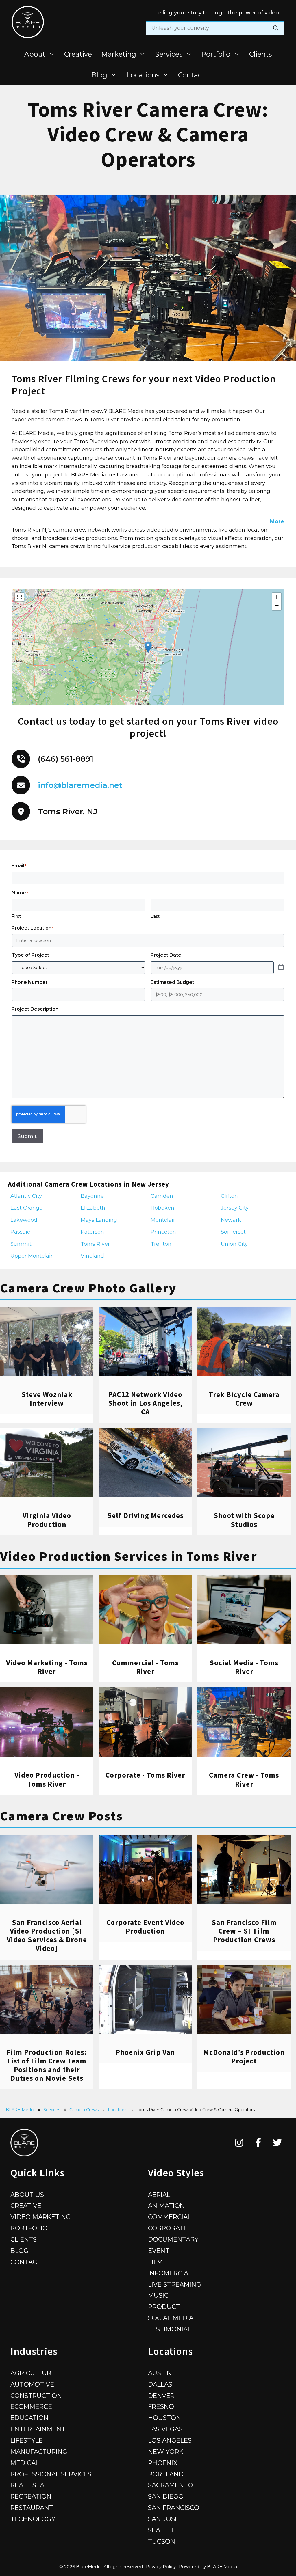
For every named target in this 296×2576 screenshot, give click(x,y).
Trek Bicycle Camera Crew (244, 1399)
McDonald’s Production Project (244, 2057)
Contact (191, 75)
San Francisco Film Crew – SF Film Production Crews (244, 1931)
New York (166, 2452)
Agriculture (33, 2373)
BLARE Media (20, 2110)
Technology (33, 2519)
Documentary (173, 2239)
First (16, 916)
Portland (166, 2474)
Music (158, 2295)
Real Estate (31, 2485)
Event (159, 2251)
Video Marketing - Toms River (47, 1667)
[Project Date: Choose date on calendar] (281, 968)
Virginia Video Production (47, 1520)
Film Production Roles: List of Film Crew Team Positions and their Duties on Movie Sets (47, 2065)
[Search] (276, 28)
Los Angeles (170, 2440)
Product (164, 2307)
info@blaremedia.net (80, 785)
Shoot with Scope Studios (244, 1520)
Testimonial (170, 2329)
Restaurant (32, 2508)
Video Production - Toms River (47, 1779)
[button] (148, 647)
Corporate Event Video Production (145, 1927)
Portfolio (216, 54)
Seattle (162, 2530)
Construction (36, 2396)
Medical (25, 2463)
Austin (160, 2373)
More (277, 521)
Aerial (159, 2195)
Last (155, 916)
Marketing (119, 54)
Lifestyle (27, 2440)
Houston (164, 2418)
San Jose (163, 2519)
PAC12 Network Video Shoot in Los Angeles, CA (145, 1403)
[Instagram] (239, 2143)
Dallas (160, 2384)
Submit (27, 1136)
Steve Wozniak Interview (47, 1399)
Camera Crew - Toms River (244, 1779)
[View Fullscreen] (19, 597)
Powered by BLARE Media (208, 2567)
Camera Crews (84, 2110)
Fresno (161, 2406)
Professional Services (51, 2474)
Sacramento (171, 2485)
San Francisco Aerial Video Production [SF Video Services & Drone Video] (47, 1935)
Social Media (171, 2318)
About (35, 54)
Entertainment (38, 2429)
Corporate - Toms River (145, 1775)
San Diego (166, 2496)
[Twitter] (277, 2143)
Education (29, 2418)
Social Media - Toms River (244, 1667)
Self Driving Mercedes (145, 1515)
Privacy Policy (161, 2567)
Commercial (170, 2217)
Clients (260, 54)
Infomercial (170, 2273)
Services (169, 54)
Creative (78, 54)
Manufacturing (39, 2452)
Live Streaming (175, 2284)
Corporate (168, 2228)
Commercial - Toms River (145, 1667)
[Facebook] (258, 2143)
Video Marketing (41, 2217)
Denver (161, 2396)
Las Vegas (165, 2429)
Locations (143, 75)
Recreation (31, 2496)
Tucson (162, 2541)
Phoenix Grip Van (145, 2052)
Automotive (32, 2384)
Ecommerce (31, 2406)
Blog (99, 75)
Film (155, 2262)
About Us (27, 2195)
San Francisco (174, 2508)
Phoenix (163, 2463)
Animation (166, 2206)
